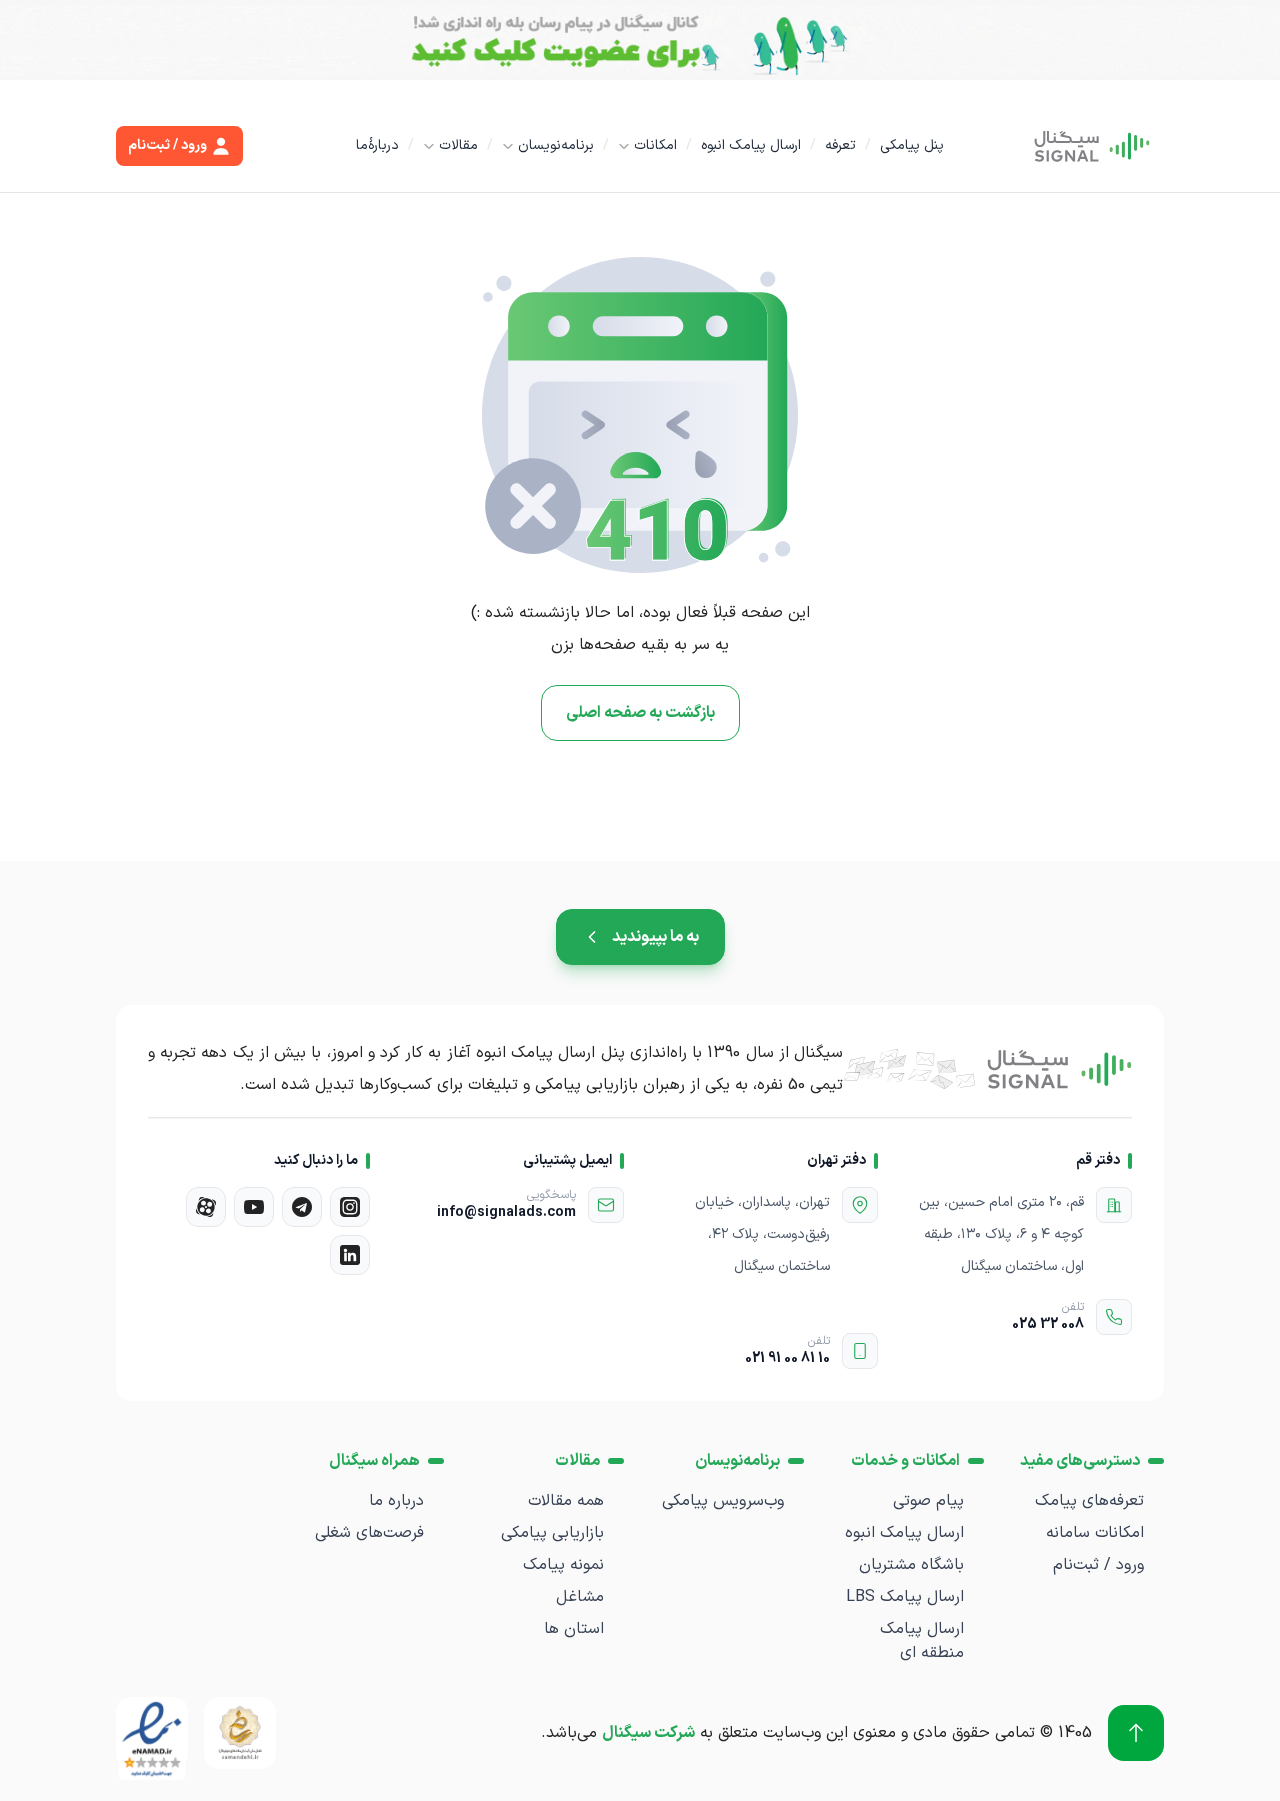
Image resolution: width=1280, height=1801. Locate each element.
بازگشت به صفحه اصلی (640, 713)
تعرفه (840, 145)
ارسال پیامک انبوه (751, 145)
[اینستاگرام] (350, 1207)
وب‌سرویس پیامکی (723, 1501)
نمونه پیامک (563, 1565)
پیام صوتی (928, 1501)
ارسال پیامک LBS (905, 1597)
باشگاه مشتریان (911, 1565)
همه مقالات (566, 1501)
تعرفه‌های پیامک (1089, 1501)
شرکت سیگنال (648, 1733)
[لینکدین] (350, 1255)
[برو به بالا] (1136, 1733)
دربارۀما (377, 145)
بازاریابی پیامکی (552, 1533)
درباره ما (396, 1501)
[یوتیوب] (254, 1207)
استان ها (574, 1629)
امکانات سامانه (1095, 1533)
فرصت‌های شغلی (369, 1533)
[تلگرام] (302, 1207)
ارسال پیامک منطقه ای (922, 1641)
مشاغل (580, 1597)
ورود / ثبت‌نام (1098, 1565)
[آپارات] (206, 1207)
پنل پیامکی (912, 145)
